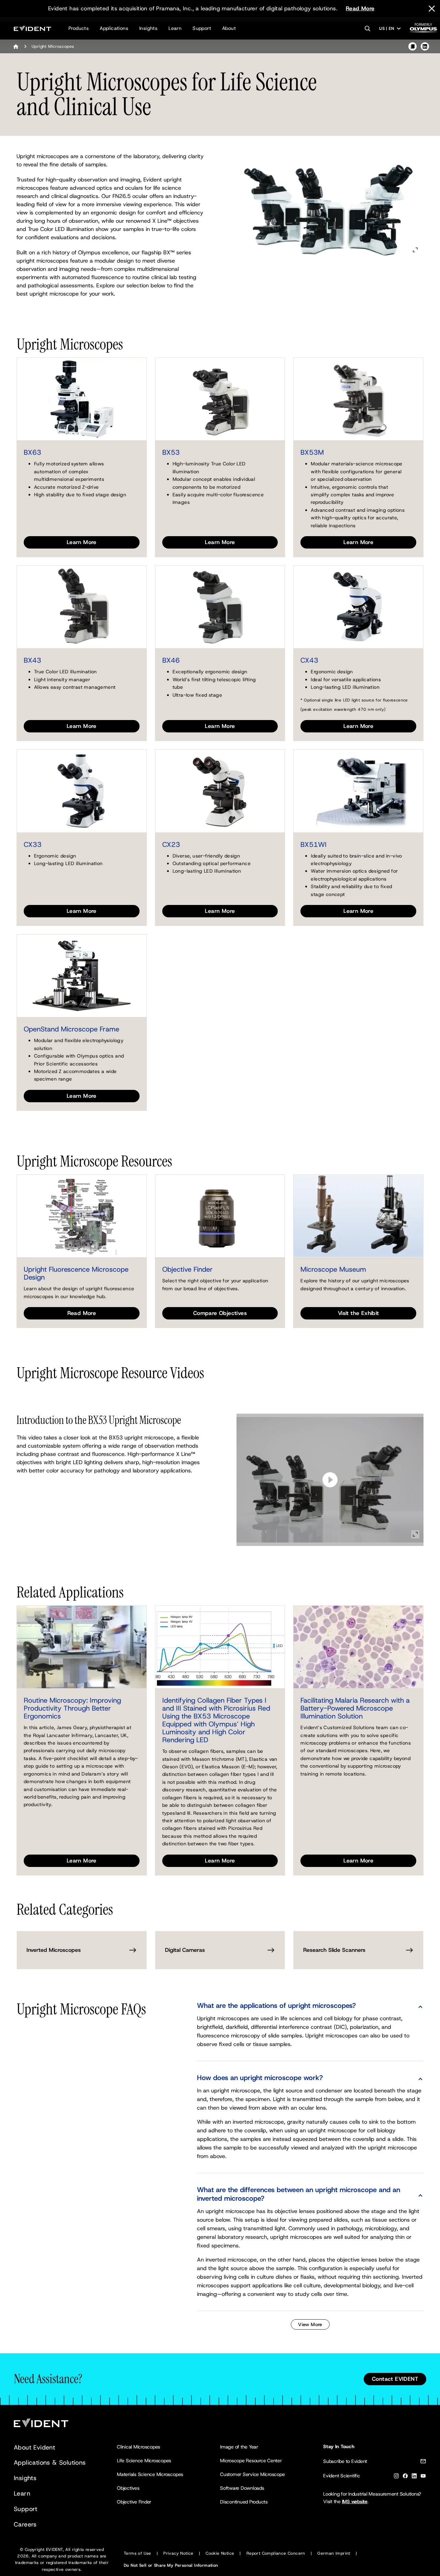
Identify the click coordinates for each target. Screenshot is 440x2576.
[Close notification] (432, 9)
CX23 (171, 844)
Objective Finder (188, 1269)
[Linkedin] (414, 2477)
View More (310, 2324)
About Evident (34, 2447)
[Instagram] (396, 2477)
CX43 (309, 660)
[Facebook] (405, 2477)
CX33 (33, 844)
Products (79, 28)
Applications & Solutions (50, 2463)
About (229, 28)
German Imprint (334, 2553)
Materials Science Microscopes (150, 2474)
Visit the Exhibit (359, 1313)
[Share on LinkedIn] (425, 46)
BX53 (171, 452)
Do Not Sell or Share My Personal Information (171, 2565)
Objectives (128, 2488)
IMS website (355, 2501)
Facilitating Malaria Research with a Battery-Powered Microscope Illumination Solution (355, 1708)
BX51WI (313, 844)
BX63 (32, 452)
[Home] (16, 46)
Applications (114, 28)
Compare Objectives (220, 1313)
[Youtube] (423, 2477)
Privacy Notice (178, 2553)
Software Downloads (242, 2488)
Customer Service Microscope (252, 2474)
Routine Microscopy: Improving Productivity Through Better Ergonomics (72, 1708)
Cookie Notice (220, 2553)
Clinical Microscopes (139, 2447)
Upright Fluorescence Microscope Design (76, 1273)
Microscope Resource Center (251, 2461)
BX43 (32, 660)
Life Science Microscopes (144, 2461)
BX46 (171, 660)
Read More (360, 8)
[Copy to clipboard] (412, 46)
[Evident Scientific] (32, 28)
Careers (25, 2524)
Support (202, 28)
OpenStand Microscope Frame (71, 1029)
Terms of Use (137, 2553)
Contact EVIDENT (395, 2379)
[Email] (423, 2462)
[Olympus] (423, 30)
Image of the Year (239, 2447)
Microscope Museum (333, 1269)
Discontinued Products (244, 2502)
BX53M (312, 452)
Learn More (82, 542)
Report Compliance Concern (276, 2553)
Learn (175, 28)
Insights (148, 28)
